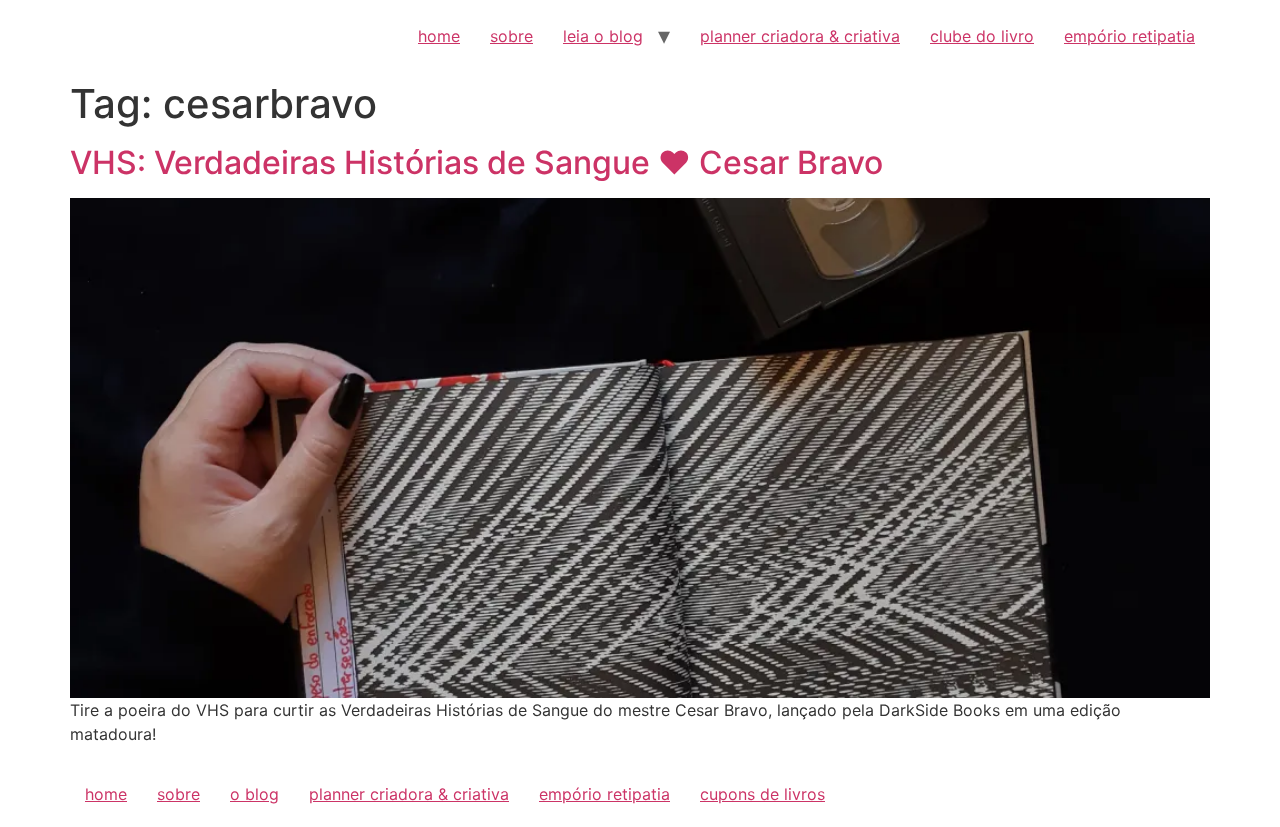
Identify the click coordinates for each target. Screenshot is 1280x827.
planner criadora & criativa (800, 36)
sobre (511, 36)
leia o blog (603, 36)
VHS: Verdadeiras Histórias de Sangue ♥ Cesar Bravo (476, 162)
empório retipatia (1129, 36)
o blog (254, 794)
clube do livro (982, 36)
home (439, 36)
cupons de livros (762, 794)
